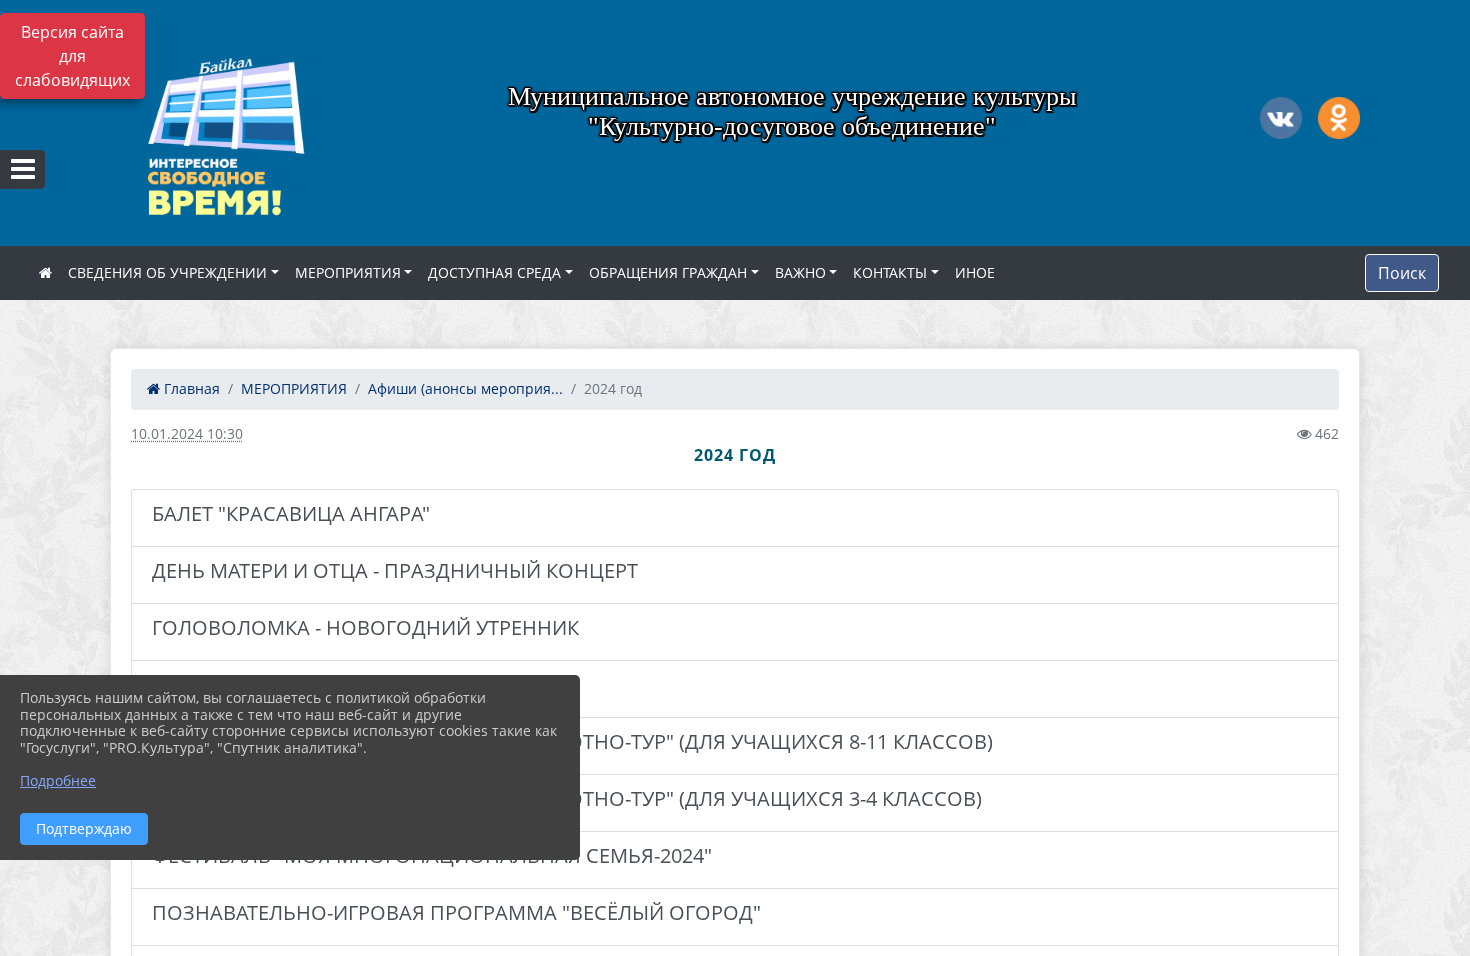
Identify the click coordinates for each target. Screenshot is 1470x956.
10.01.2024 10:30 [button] (187, 433)
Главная (190, 388)
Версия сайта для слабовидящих (72, 56)
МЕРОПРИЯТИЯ (348, 272)
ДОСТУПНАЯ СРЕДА (494, 272)
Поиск (1402, 273)
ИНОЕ (975, 272)
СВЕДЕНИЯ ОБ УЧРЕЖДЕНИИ (167, 272)
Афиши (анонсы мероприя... (465, 388)
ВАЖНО (800, 272)
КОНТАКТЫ (890, 272)
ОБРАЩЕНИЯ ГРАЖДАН (668, 272)
